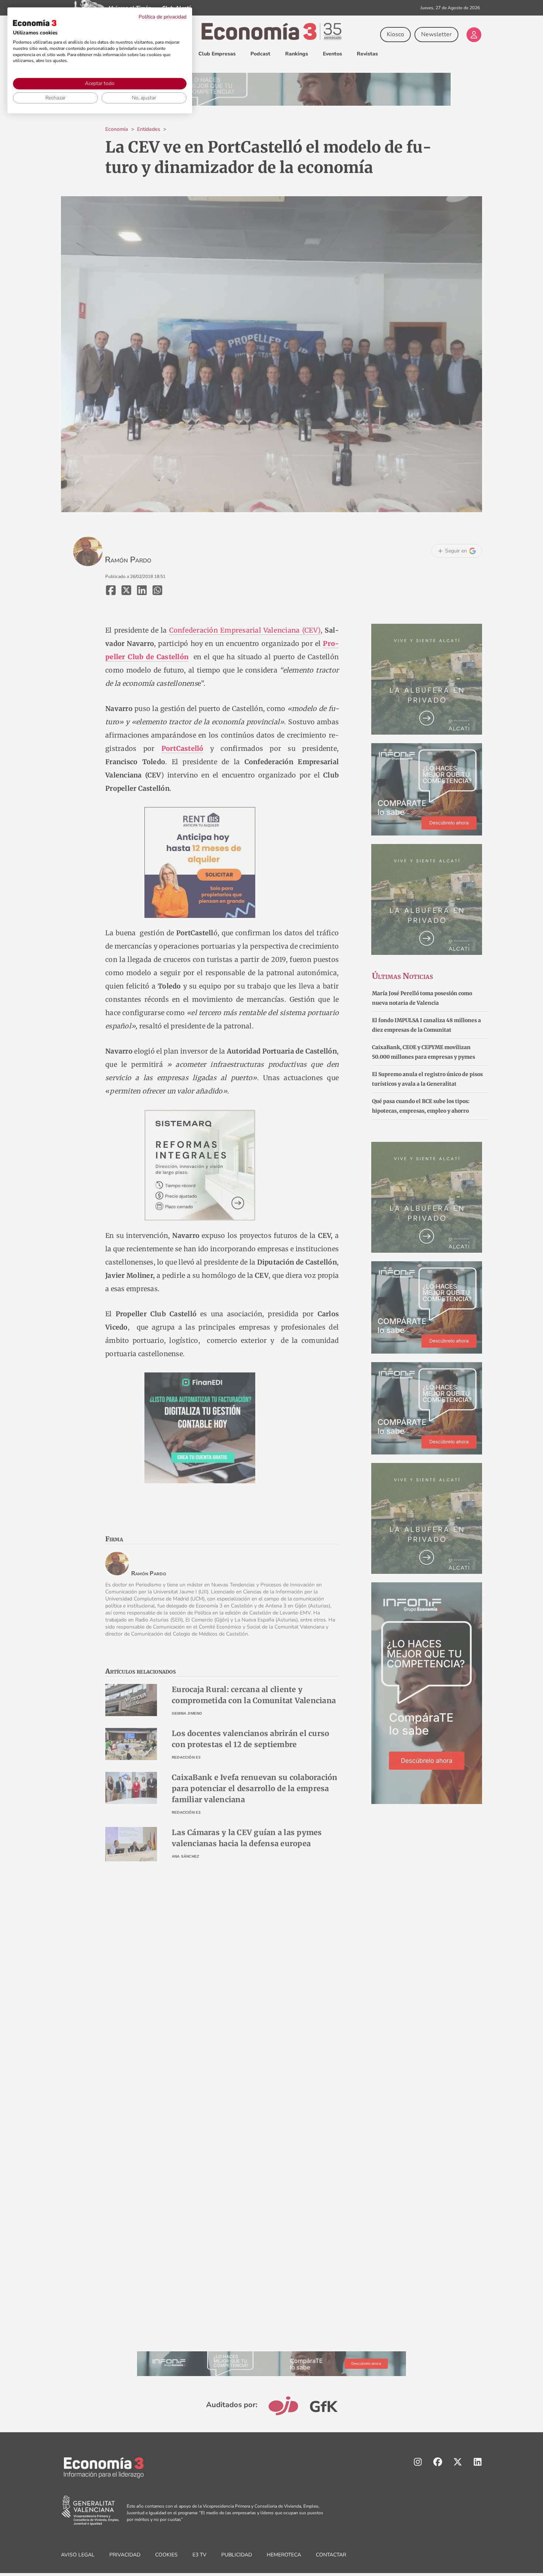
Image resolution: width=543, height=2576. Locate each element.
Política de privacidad (163, 17)
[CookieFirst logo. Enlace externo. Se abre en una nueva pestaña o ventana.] (35, 23)
